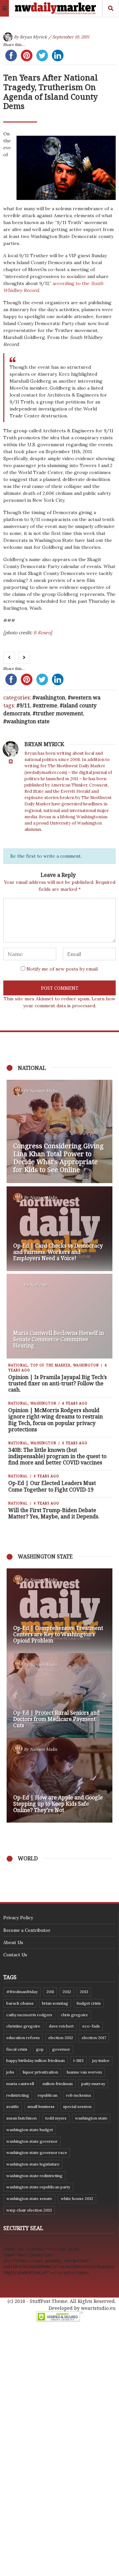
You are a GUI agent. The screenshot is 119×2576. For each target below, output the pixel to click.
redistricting (18, 2095)
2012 (67, 1992)
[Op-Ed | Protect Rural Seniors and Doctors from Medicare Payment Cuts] (59, 1695)
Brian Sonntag (55, 2003)
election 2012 (61, 2038)
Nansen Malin (43, 1091)
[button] (15, 1695)
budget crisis (89, 2003)
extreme (46, 705)
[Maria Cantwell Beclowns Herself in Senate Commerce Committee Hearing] (59, 1316)
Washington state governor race (37, 2152)
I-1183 (79, 2060)
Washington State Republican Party (38, 2187)
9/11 (25, 705)
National (18, 1365)
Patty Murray (93, 2084)
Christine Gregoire (23, 2026)
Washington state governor (32, 2141)
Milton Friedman (58, 2084)
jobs (10, 2072)
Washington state (28, 721)
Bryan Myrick (33, 37)
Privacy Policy (18, 1918)
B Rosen (41, 633)
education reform (23, 2038)
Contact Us (15, 1955)
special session (77, 2106)
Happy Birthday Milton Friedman (36, 2060)
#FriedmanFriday (22, 1992)
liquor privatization (40, 2072)
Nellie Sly (39, 1285)
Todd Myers (56, 2118)
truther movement (59, 713)
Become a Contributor (27, 1930)
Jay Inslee (101, 2060)
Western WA (86, 697)
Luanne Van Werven (84, 2072)
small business (41, 2106)
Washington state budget (30, 2130)
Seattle (13, 2106)
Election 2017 (94, 2038)
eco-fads (91, 2026)
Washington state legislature (33, 2164)
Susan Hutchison (21, 2118)
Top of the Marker (50, 1365)
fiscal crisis (17, 2049)
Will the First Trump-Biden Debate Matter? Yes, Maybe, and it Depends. (54, 1513)
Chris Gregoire (74, 2015)
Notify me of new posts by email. (62, 969)
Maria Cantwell (20, 2084)
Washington (50, 697)
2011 (50, 1992)
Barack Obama (20, 2003)
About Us (13, 1942)
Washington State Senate (29, 2198)
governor (61, 2049)
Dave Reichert (61, 2026)
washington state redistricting (34, 2176)
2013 (84, 1992)
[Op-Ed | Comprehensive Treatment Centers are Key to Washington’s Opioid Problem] (59, 1611)
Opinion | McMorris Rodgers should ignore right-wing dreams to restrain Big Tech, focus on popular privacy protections (56, 1420)
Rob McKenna (79, 2095)
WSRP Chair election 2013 (29, 2210)
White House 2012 (77, 2198)
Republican (48, 2095)
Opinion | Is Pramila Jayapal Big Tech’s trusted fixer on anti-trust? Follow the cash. (58, 1383)
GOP (40, 2049)
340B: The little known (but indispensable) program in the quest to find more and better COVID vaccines (57, 1456)
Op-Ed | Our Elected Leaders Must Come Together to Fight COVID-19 (52, 1486)
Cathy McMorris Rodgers (29, 2015)
